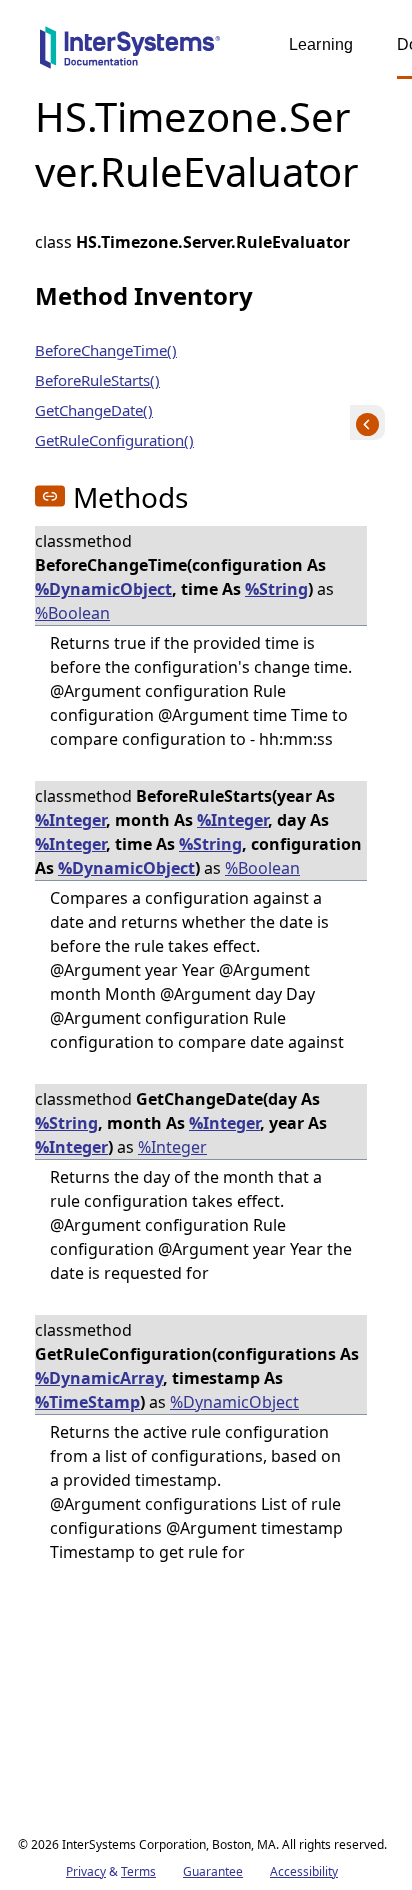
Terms (138, 1871)
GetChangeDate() (94, 410)
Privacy (86, 1871)
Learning (321, 44)
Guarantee (213, 1871)
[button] (50, 496)
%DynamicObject (103, 589)
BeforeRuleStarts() (97, 380)
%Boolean (72, 613)
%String (276, 589)
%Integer (70, 820)
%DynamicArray (99, 1378)
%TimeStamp (87, 1402)
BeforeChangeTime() (106, 350)
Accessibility (304, 1871)
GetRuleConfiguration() (114, 440)
